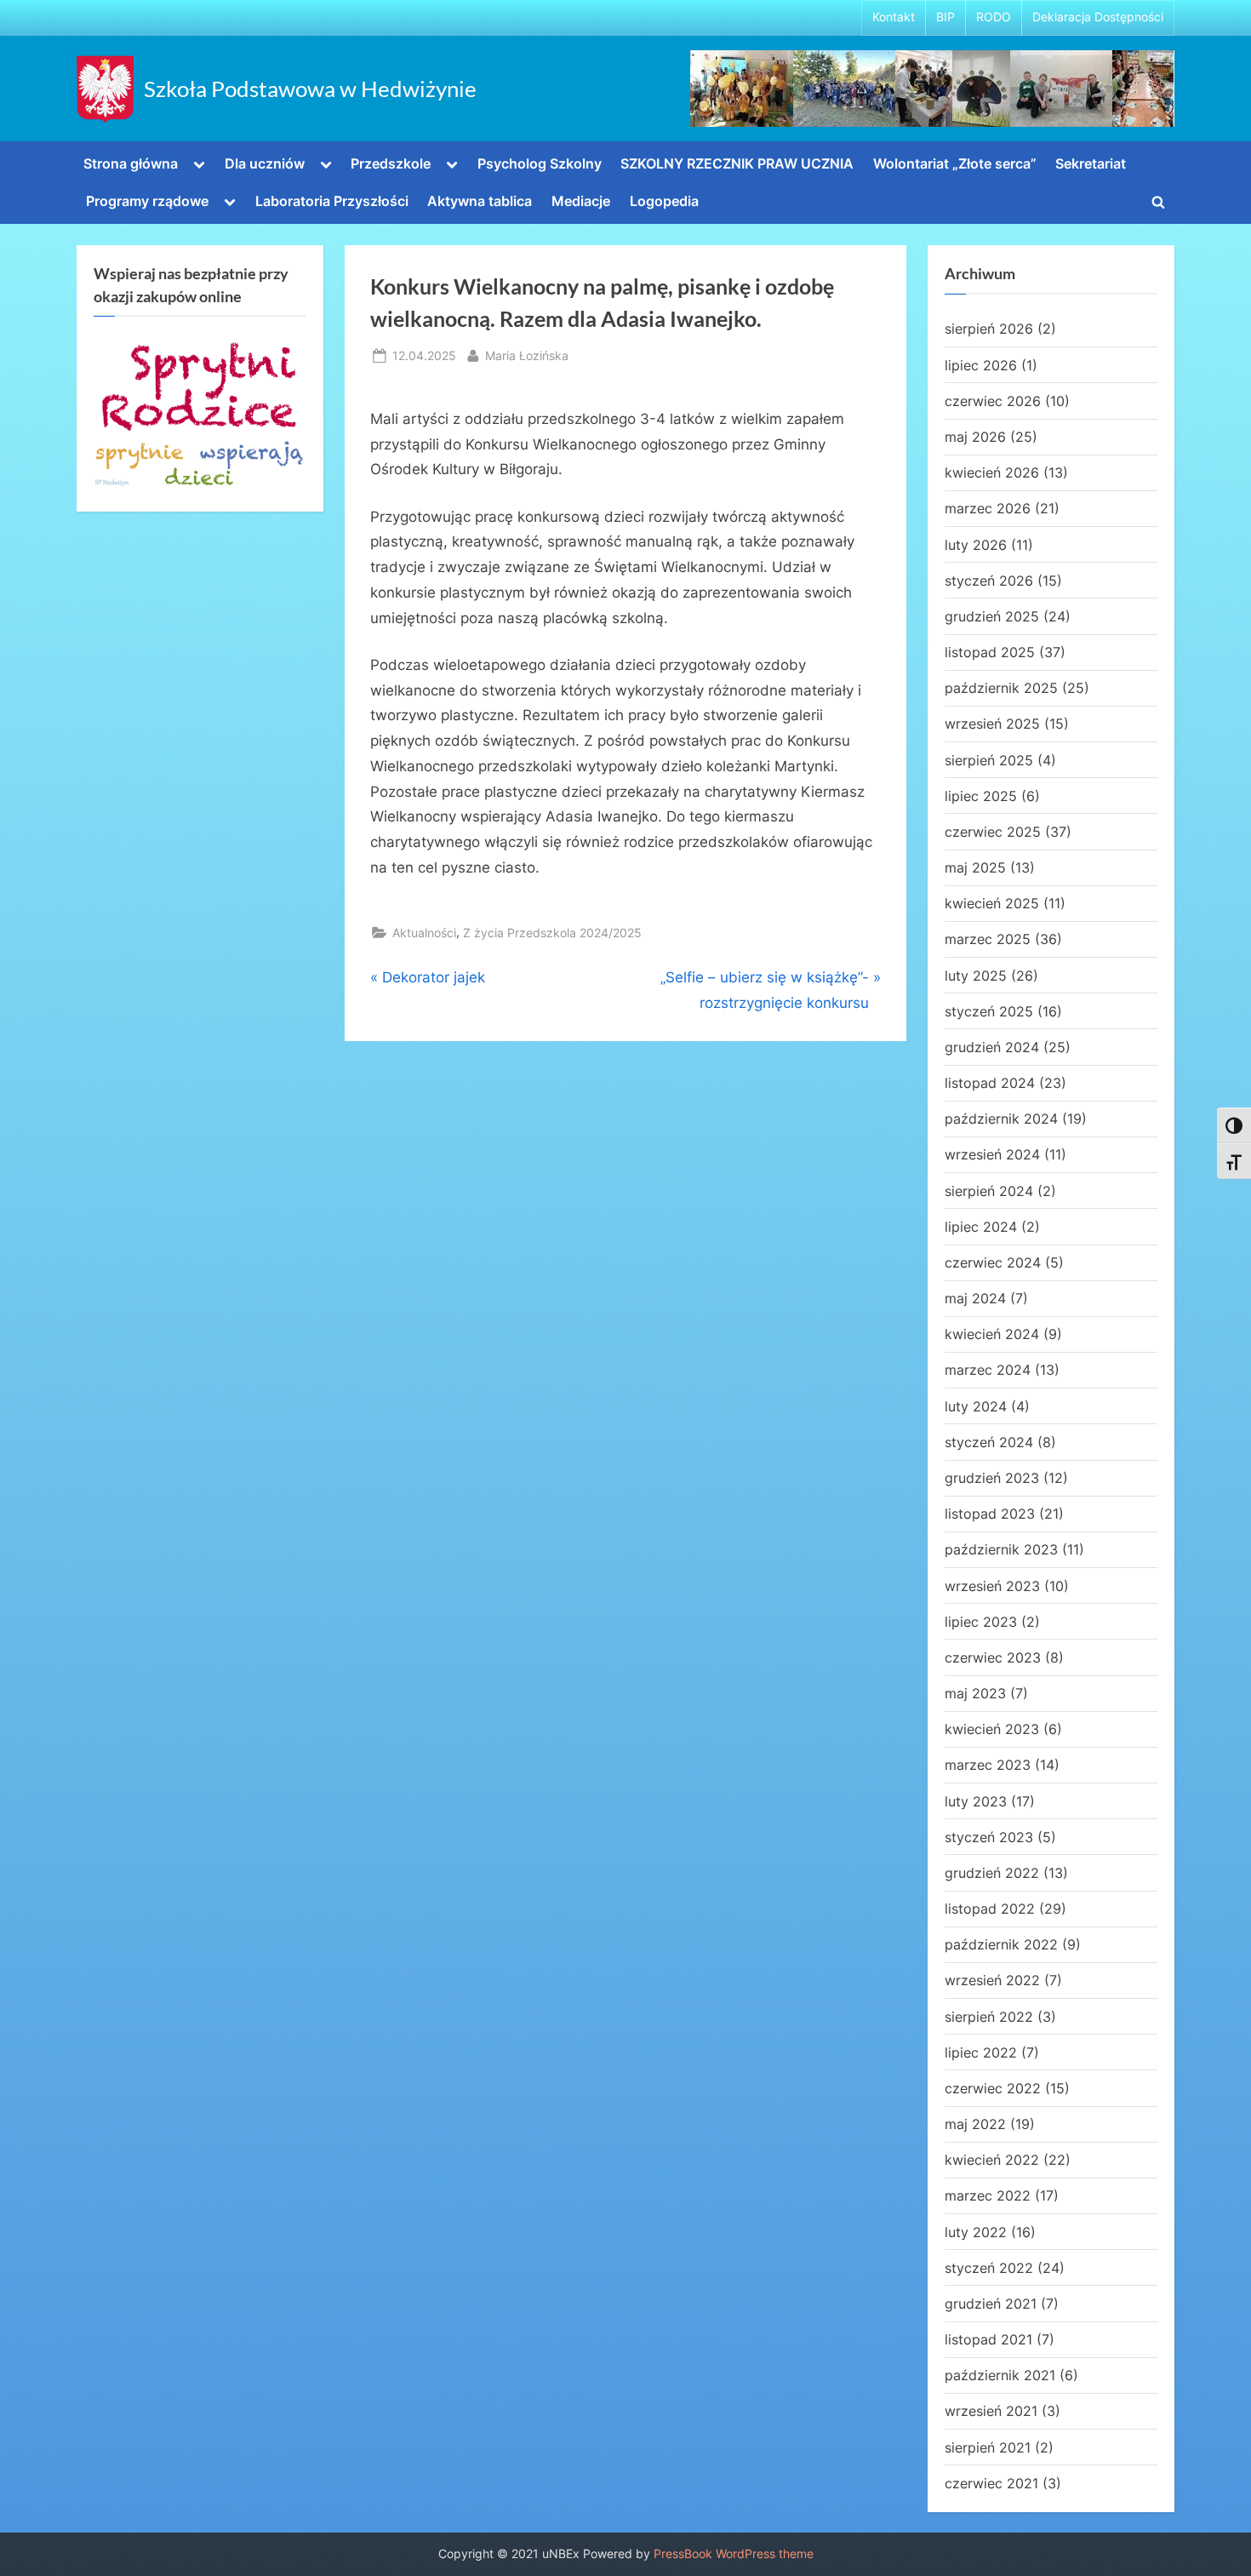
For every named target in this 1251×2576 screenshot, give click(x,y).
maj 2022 (975, 2124)
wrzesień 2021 (991, 2411)
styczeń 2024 (989, 1442)
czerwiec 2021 (991, 2483)
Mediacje (581, 201)
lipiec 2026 (981, 365)
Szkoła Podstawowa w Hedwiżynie (310, 89)
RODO (994, 17)
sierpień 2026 (989, 329)
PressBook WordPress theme (734, 2554)
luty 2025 (976, 976)
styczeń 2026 (989, 581)
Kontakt (894, 17)
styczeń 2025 (989, 1011)
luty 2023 (976, 1801)
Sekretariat (1091, 163)
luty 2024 (976, 1406)
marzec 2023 (988, 1765)
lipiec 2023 (981, 1622)
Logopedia (664, 201)
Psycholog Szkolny (540, 163)
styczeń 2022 (989, 2268)
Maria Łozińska (527, 355)
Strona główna (131, 163)
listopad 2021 (988, 2339)
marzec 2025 (988, 939)
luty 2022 (976, 2232)
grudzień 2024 (992, 1047)
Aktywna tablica (480, 201)
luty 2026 (976, 545)
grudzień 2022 (992, 1873)
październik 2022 (1001, 1944)
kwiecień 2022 (992, 2160)
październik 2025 (1001, 688)
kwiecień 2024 (992, 1334)
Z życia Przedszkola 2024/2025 (552, 933)
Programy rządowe (147, 201)
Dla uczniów (265, 163)
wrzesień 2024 (992, 1154)
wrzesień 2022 (992, 1980)
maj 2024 (975, 1298)
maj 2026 (975, 437)
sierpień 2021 (988, 2447)
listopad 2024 (990, 1083)
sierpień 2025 (989, 760)
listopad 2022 (990, 1909)
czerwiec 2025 (993, 832)
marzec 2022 (988, 2195)
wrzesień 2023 (992, 1586)
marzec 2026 (988, 508)
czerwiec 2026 (993, 401)
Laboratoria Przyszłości (332, 201)
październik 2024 (1001, 1119)
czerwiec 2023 (993, 1657)
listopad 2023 (990, 1514)
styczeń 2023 (989, 1837)
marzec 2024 (988, 1370)
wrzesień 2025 (992, 724)
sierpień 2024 (989, 1191)
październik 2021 (1000, 2375)
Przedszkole (391, 163)
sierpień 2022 (989, 2017)
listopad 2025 (990, 652)
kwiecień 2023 (992, 1729)
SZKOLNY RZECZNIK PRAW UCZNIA (737, 163)
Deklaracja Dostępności (1098, 17)
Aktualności (424, 933)
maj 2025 (975, 867)
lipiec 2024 (981, 1227)
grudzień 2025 (992, 616)
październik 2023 (1001, 1549)
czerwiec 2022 (993, 2088)
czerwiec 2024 (993, 1262)
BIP (945, 17)
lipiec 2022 (981, 2052)
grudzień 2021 (991, 2304)
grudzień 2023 (992, 1478)
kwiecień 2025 (992, 903)
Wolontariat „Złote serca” (955, 163)
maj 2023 (975, 1693)
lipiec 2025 (981, 796)
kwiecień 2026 (992, 472)
